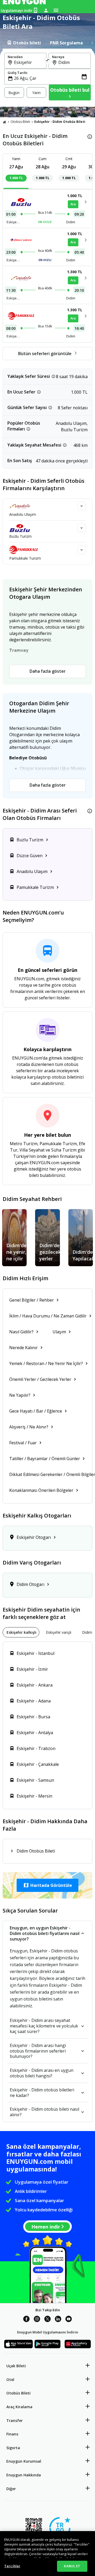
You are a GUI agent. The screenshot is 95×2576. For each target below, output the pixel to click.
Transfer (15, 2420)
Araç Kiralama (19, 2407)
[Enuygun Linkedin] (58, 2320)
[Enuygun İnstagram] (37, 2320)
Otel (10, 2380)
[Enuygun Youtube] (69, 2320)
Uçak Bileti (16, 2366)
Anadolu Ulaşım (23, 514)
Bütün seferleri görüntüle (45, 354)
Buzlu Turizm (20, 536)
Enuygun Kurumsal (24, 2461)
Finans (12, 2434)
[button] (47, 1885)
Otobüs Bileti (20, 122)
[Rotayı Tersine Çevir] (47, 61)
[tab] (24, 43)
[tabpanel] (47, 78)
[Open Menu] (56, 10)
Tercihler (12, 2566)
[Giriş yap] (46, 10)
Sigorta (13, 2448)
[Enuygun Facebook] (26, 2320)
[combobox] (28, 62)
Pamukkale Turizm (25, 558)
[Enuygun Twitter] (47, 2320)
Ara (73, 204)
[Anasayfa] (4, 122)
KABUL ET (72, 2566)
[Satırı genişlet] (82, 506)
